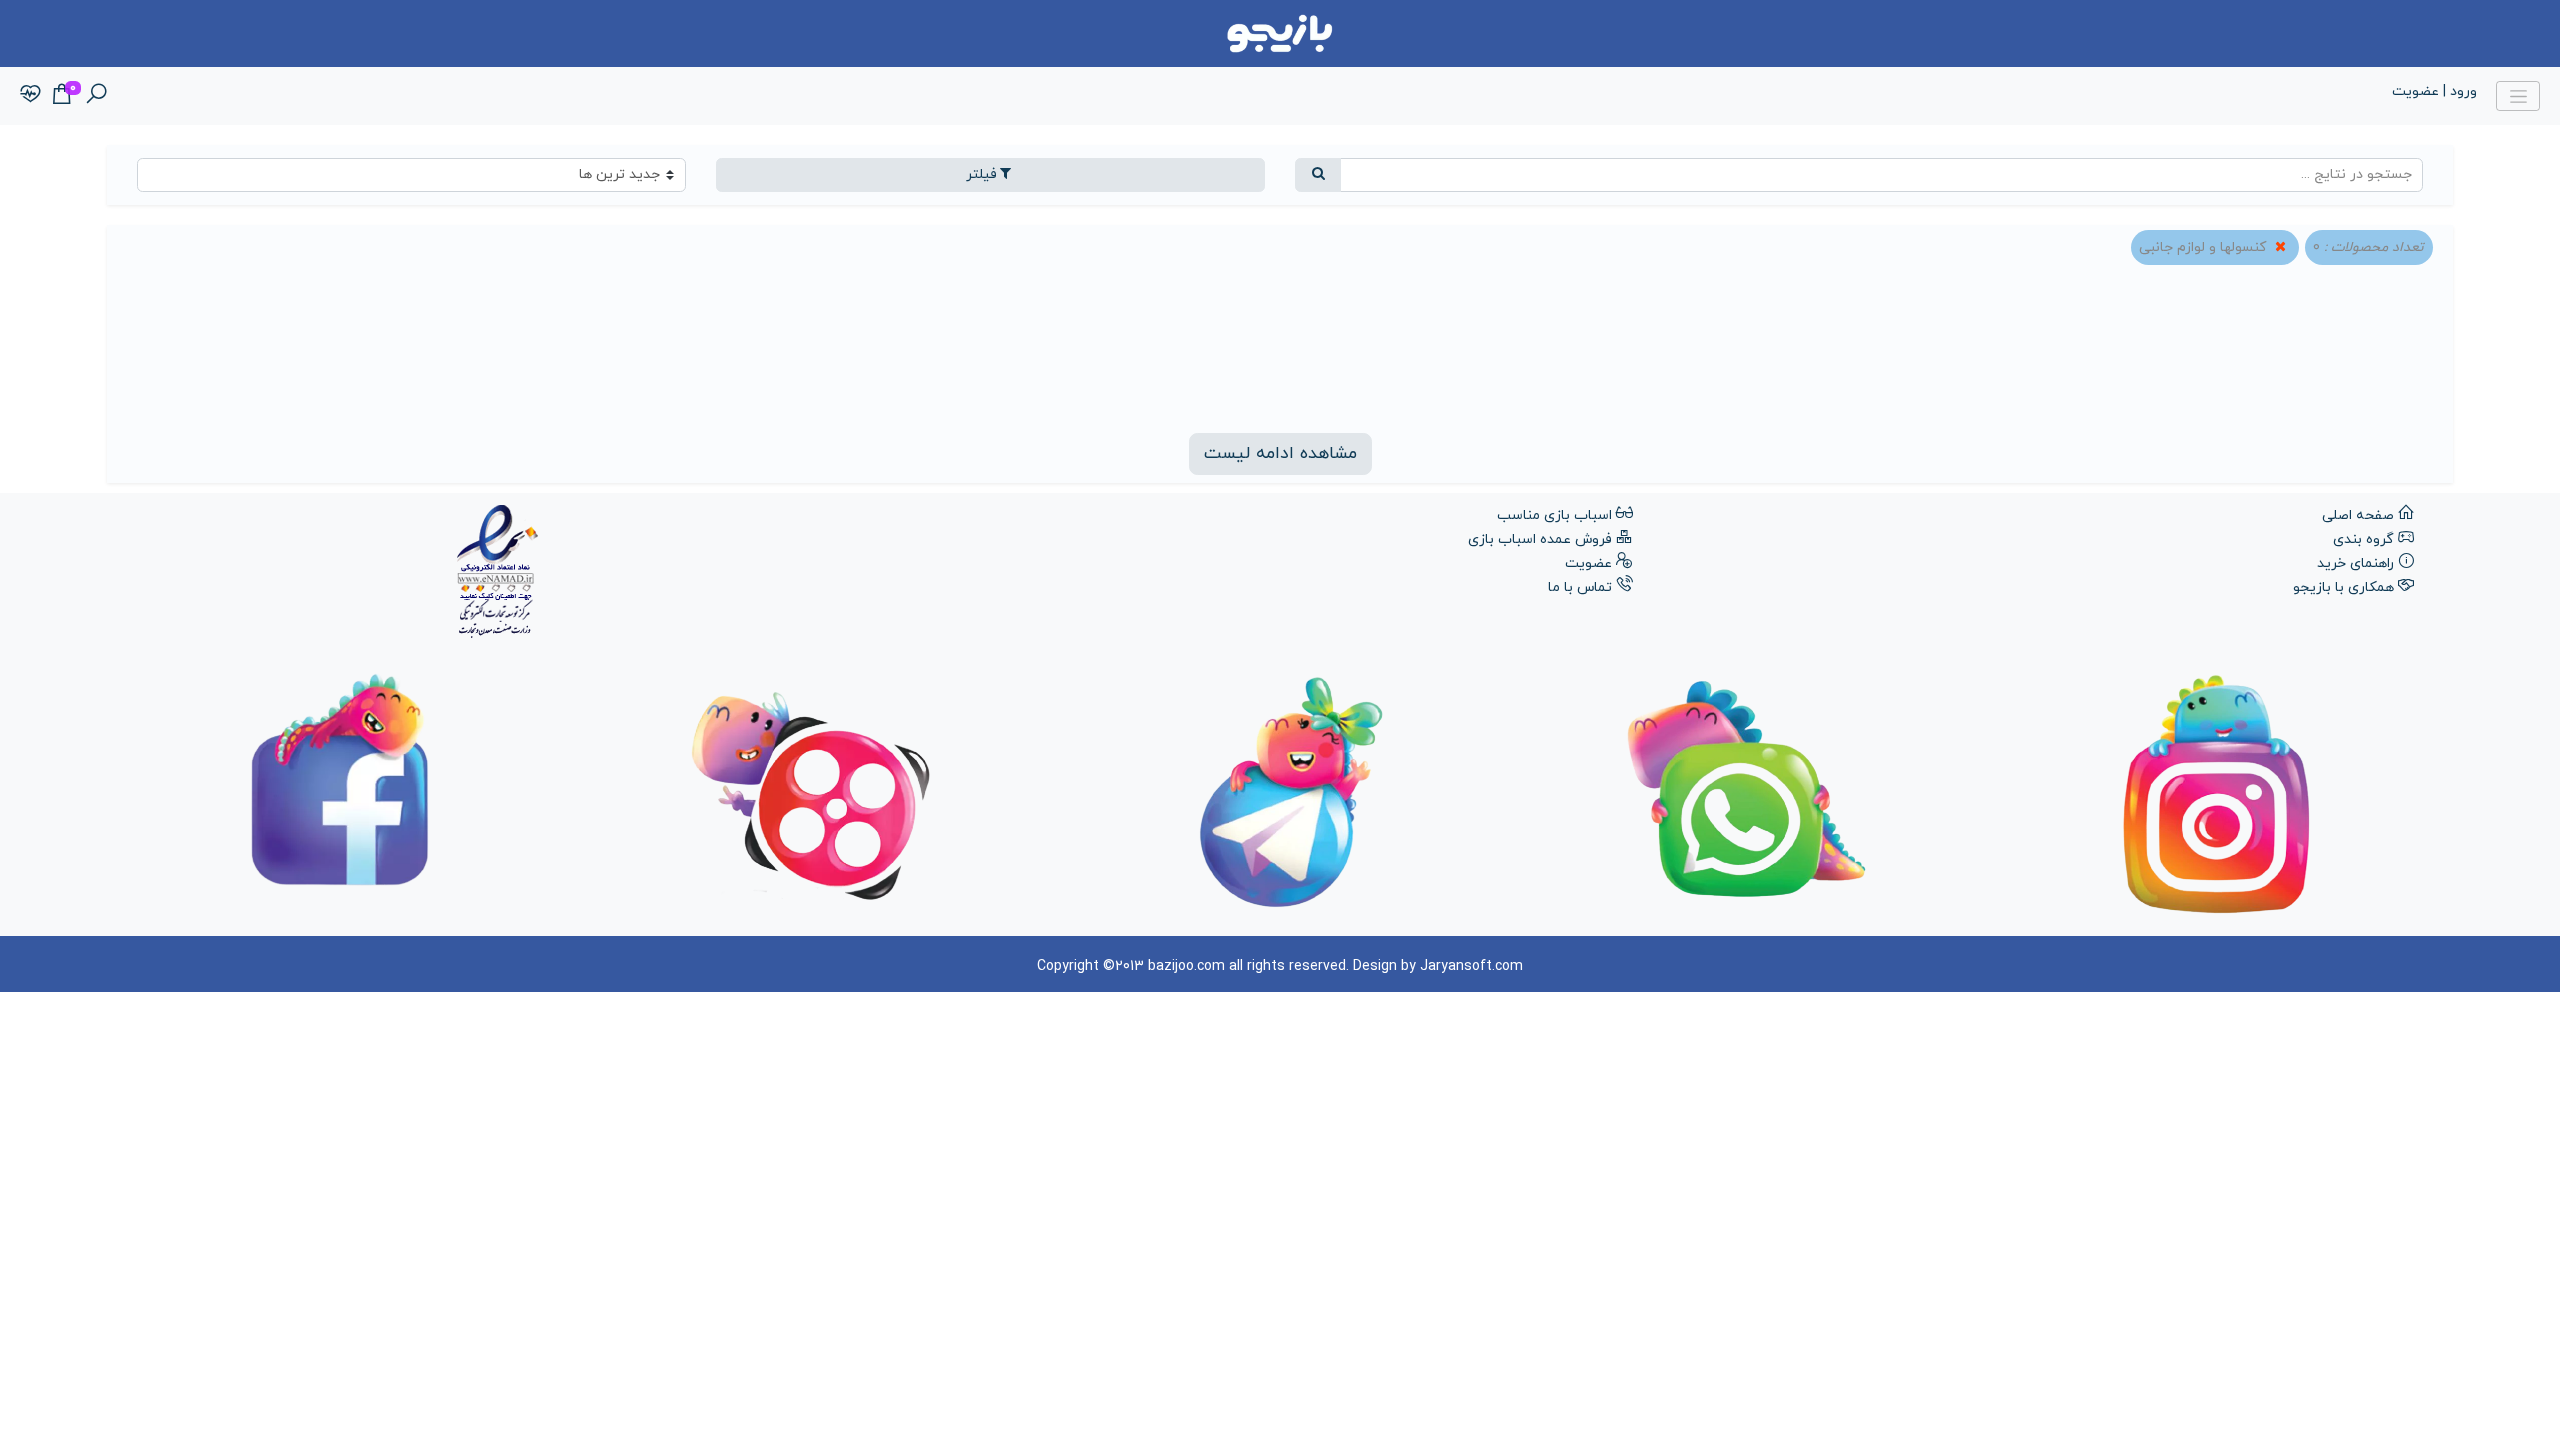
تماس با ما (1580, 587)
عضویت (1588, 563)
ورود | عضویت (2434, 91)
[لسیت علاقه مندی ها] (30, 95)
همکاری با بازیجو (2343, 587)
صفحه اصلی (2358, 515)
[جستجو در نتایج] (1318, 175)
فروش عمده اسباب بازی (1540, 539)
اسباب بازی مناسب (1554, 515)
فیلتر (981, 174)
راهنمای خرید (2355, 563)
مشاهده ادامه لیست (1280, 453)
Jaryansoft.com (1471, 966)
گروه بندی (2363, 539)
